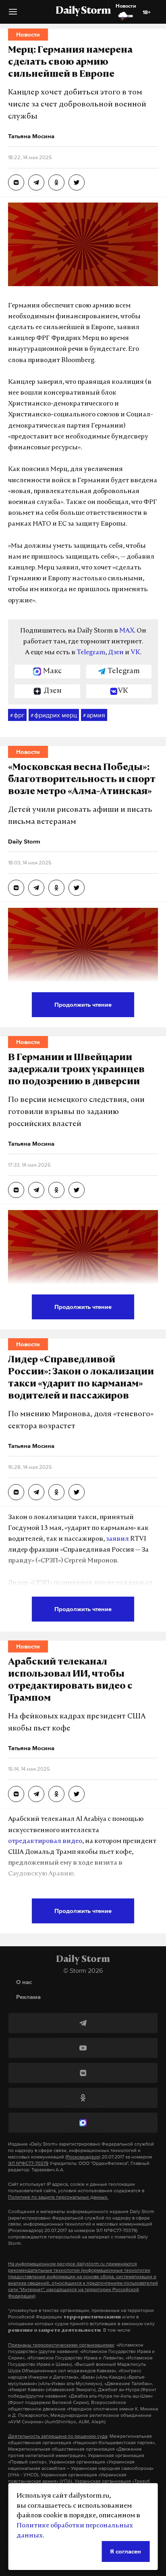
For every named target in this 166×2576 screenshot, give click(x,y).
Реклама (28, 1997)
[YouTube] (83, 2048)
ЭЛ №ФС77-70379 (28, 2163)
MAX (127, 631)
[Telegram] (83, 2023)
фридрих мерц (54, 715)
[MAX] (83, 2123)
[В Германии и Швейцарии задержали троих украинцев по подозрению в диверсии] (16, 1190)
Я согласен (126, 2551)
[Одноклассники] (83, 2098)
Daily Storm (83, 11)
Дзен (116, 653)
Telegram (91, 653)
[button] (13, 15)
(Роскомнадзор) (83, 2157)
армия (94, 715)
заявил (117, 1539)
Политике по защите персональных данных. (58, 2197)
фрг (17, 715)
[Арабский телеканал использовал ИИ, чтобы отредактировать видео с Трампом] (16, 1794)
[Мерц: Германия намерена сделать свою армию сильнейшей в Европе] (16, 182)
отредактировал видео (45, 1841)
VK (135, 653)
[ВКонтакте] (83, 2073)
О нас (24, 1982)
